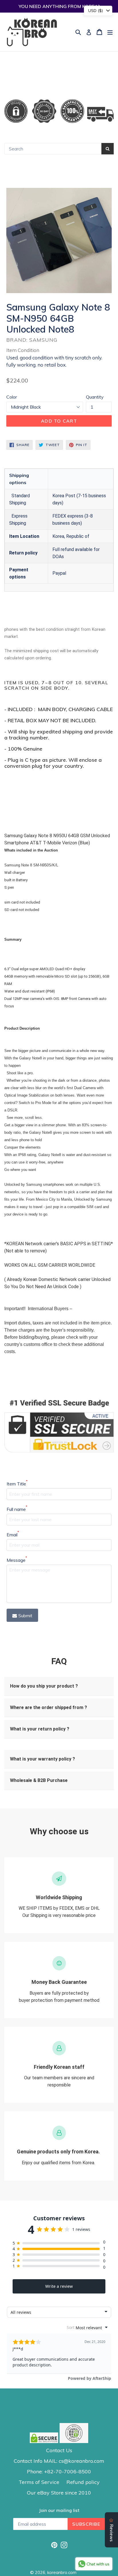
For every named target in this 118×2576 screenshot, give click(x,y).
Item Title (17, 1483)
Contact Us (59, 2450)
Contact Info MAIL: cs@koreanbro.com (59, 2461)
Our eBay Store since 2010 (59, 2493)
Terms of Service (39, 2482)
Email (13, 1534)
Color (12, 397)
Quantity (95, 397)
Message (17, 1560)
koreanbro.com (62, 2572)
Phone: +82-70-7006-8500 (59, 2471)
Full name (17, 1509)
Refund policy (83, 2482)
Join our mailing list (59, 2511)
